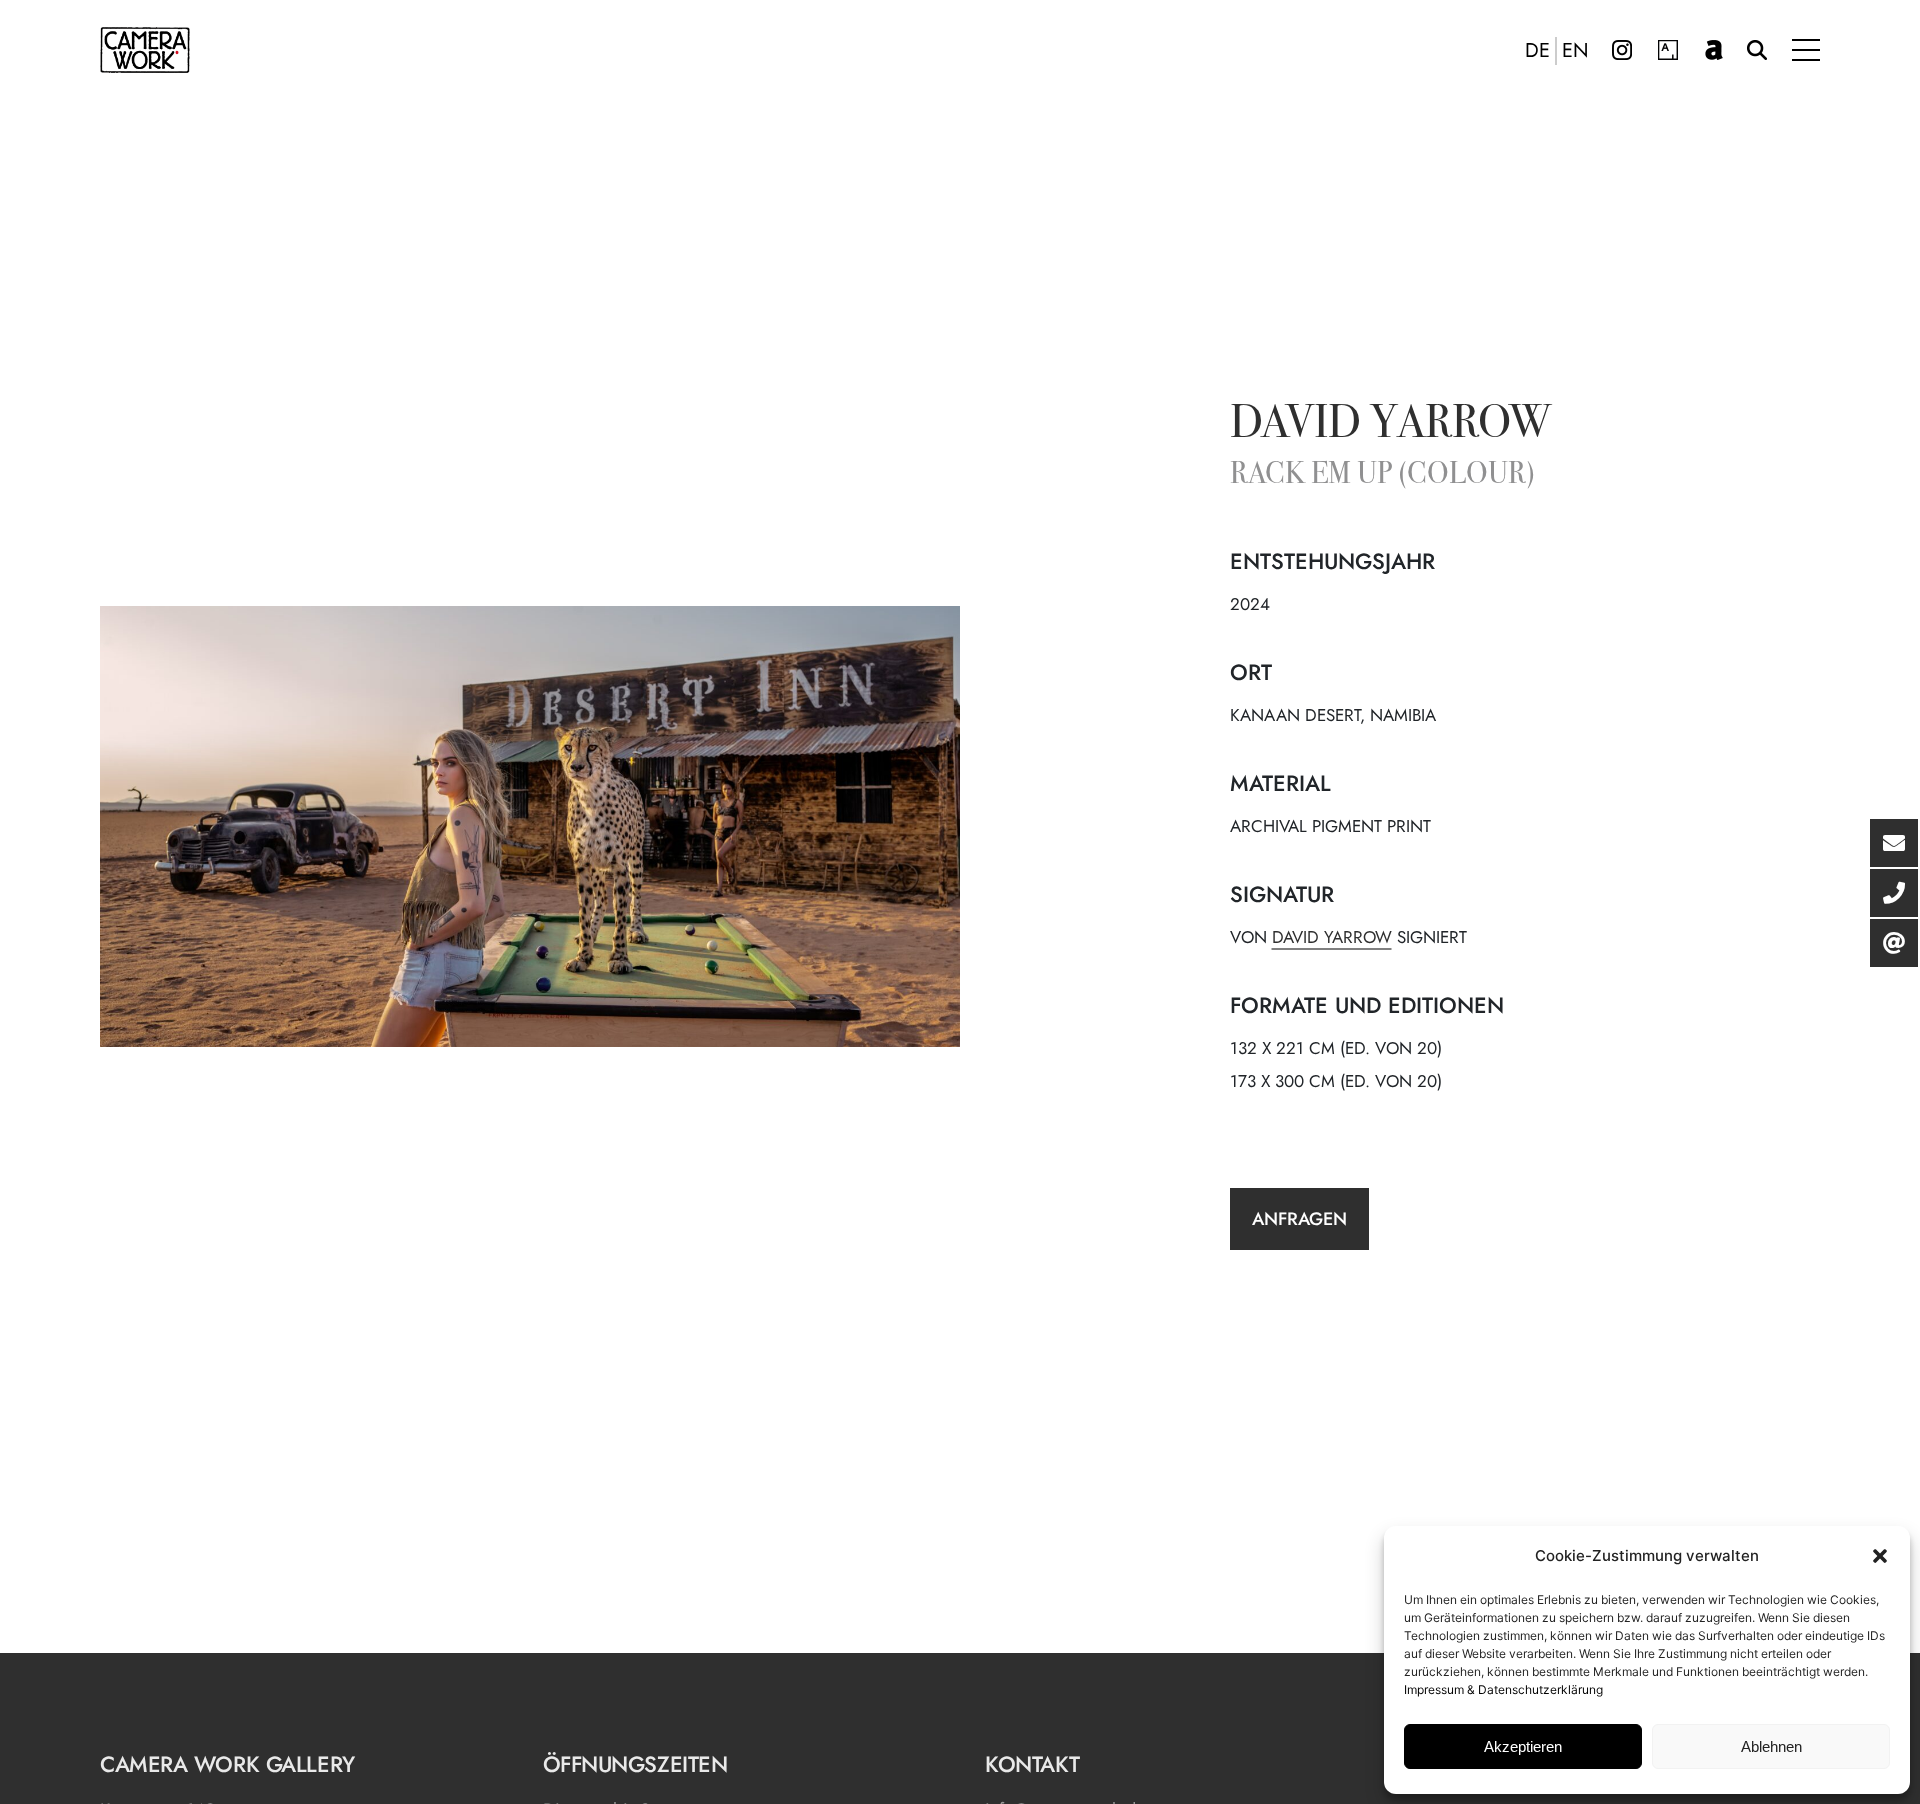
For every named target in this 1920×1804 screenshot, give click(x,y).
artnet (1714, 50)
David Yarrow (1390, 426)
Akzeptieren (1523, 1746)
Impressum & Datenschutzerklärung (1503, 1689)
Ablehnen (1771, 1746)
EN (1575, 51)
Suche (1757, 50)
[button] (1880, 1556)
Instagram (1622, 50)
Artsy (1668, 50)
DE (1537, 51)
